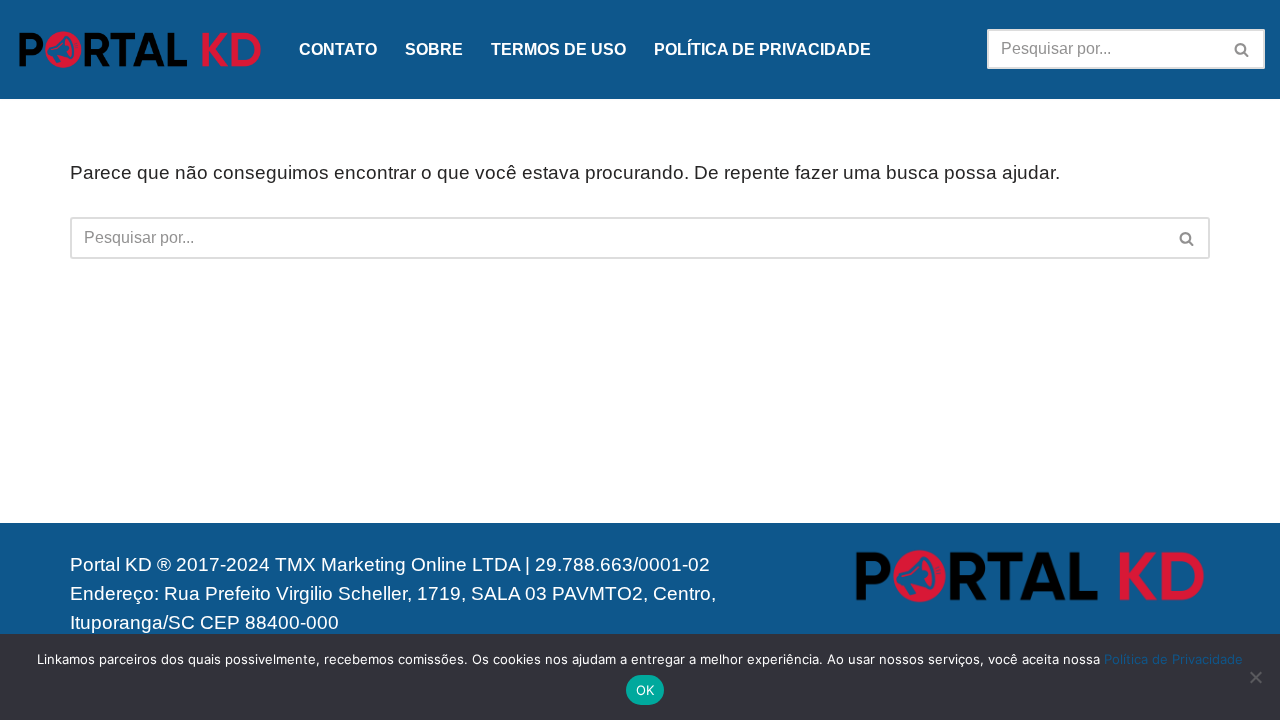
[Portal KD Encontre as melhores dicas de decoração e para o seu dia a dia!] (140, 49)
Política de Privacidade (762, 49)
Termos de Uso (558, 49)
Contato (338, 49)
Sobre (434, 49)
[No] (1255, 677)
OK (645, 690)
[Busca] (1242, 49)
